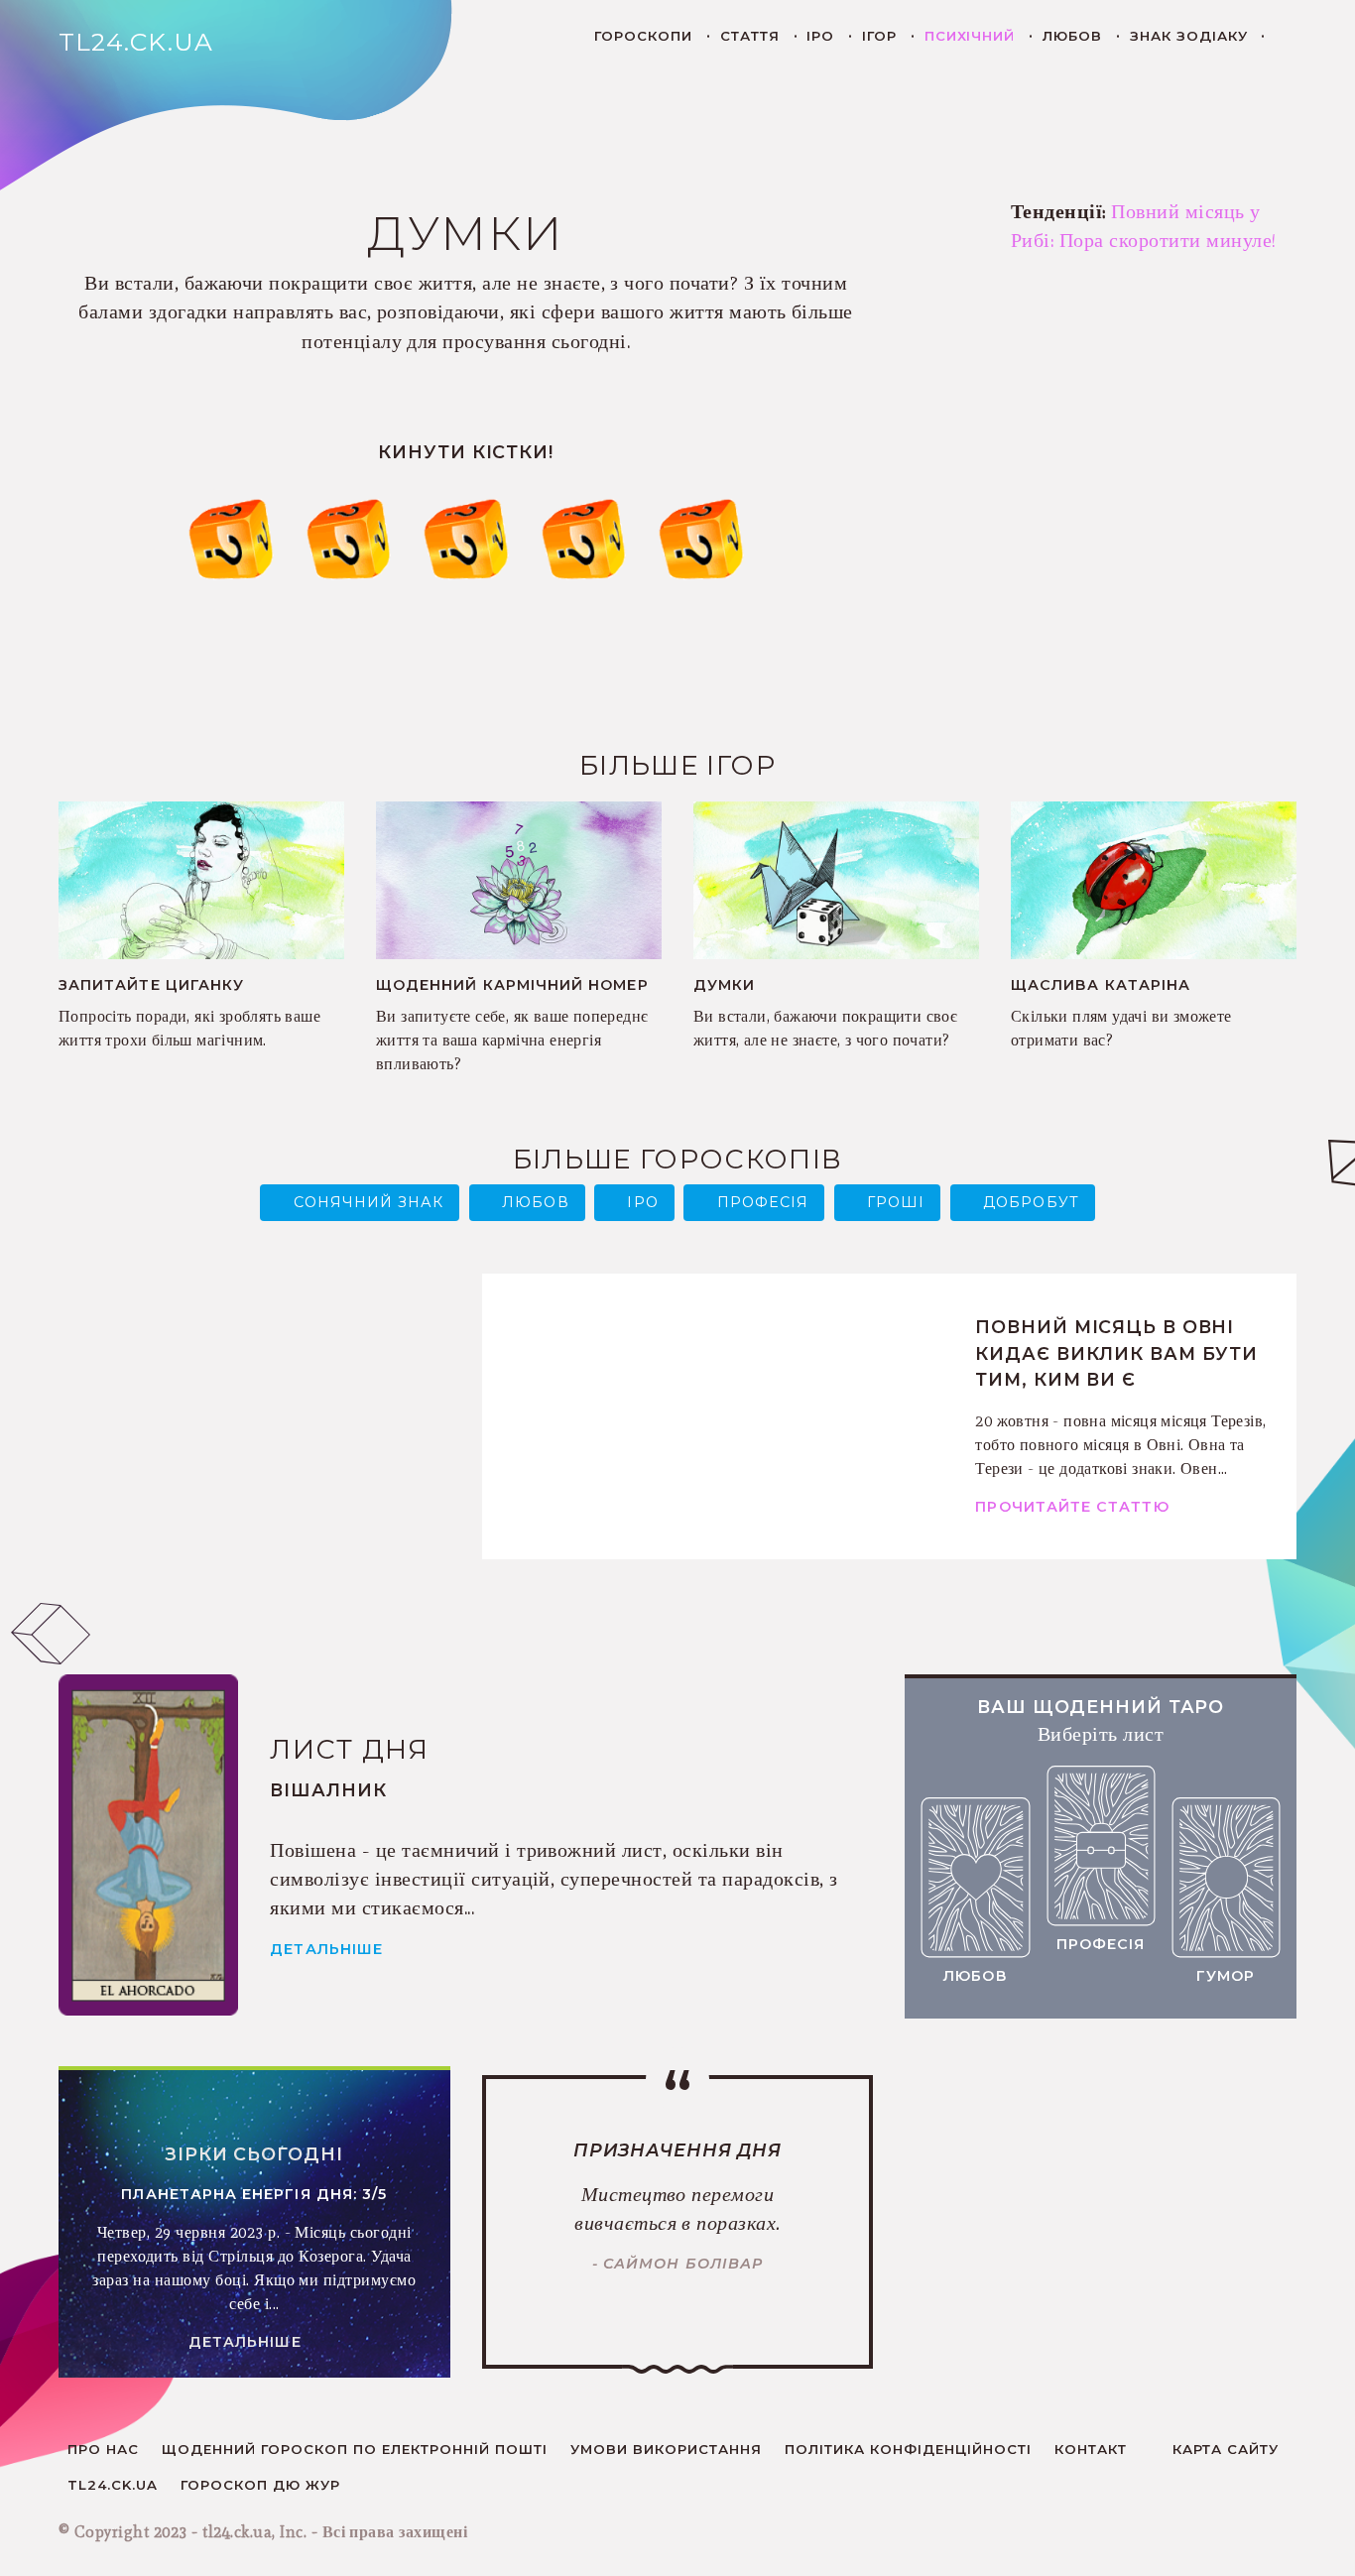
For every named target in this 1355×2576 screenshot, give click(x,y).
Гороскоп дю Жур (260, 2485)
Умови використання (666, 2449)
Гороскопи (643, 36)
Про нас (103, 2449)
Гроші (896, 1202)
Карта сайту (1226, 2449)
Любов (1072, 36)
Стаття (750, 36)
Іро (820, 36)
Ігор (879, 36)
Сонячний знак (369, 1202)
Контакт (1091, 2449)
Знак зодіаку (1189, 36)
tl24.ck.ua (113, 2485)
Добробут (1031, 1202)
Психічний (970, 36)
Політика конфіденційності (908, 2449)
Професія (763, 1202)
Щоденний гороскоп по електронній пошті (355, 2449)
